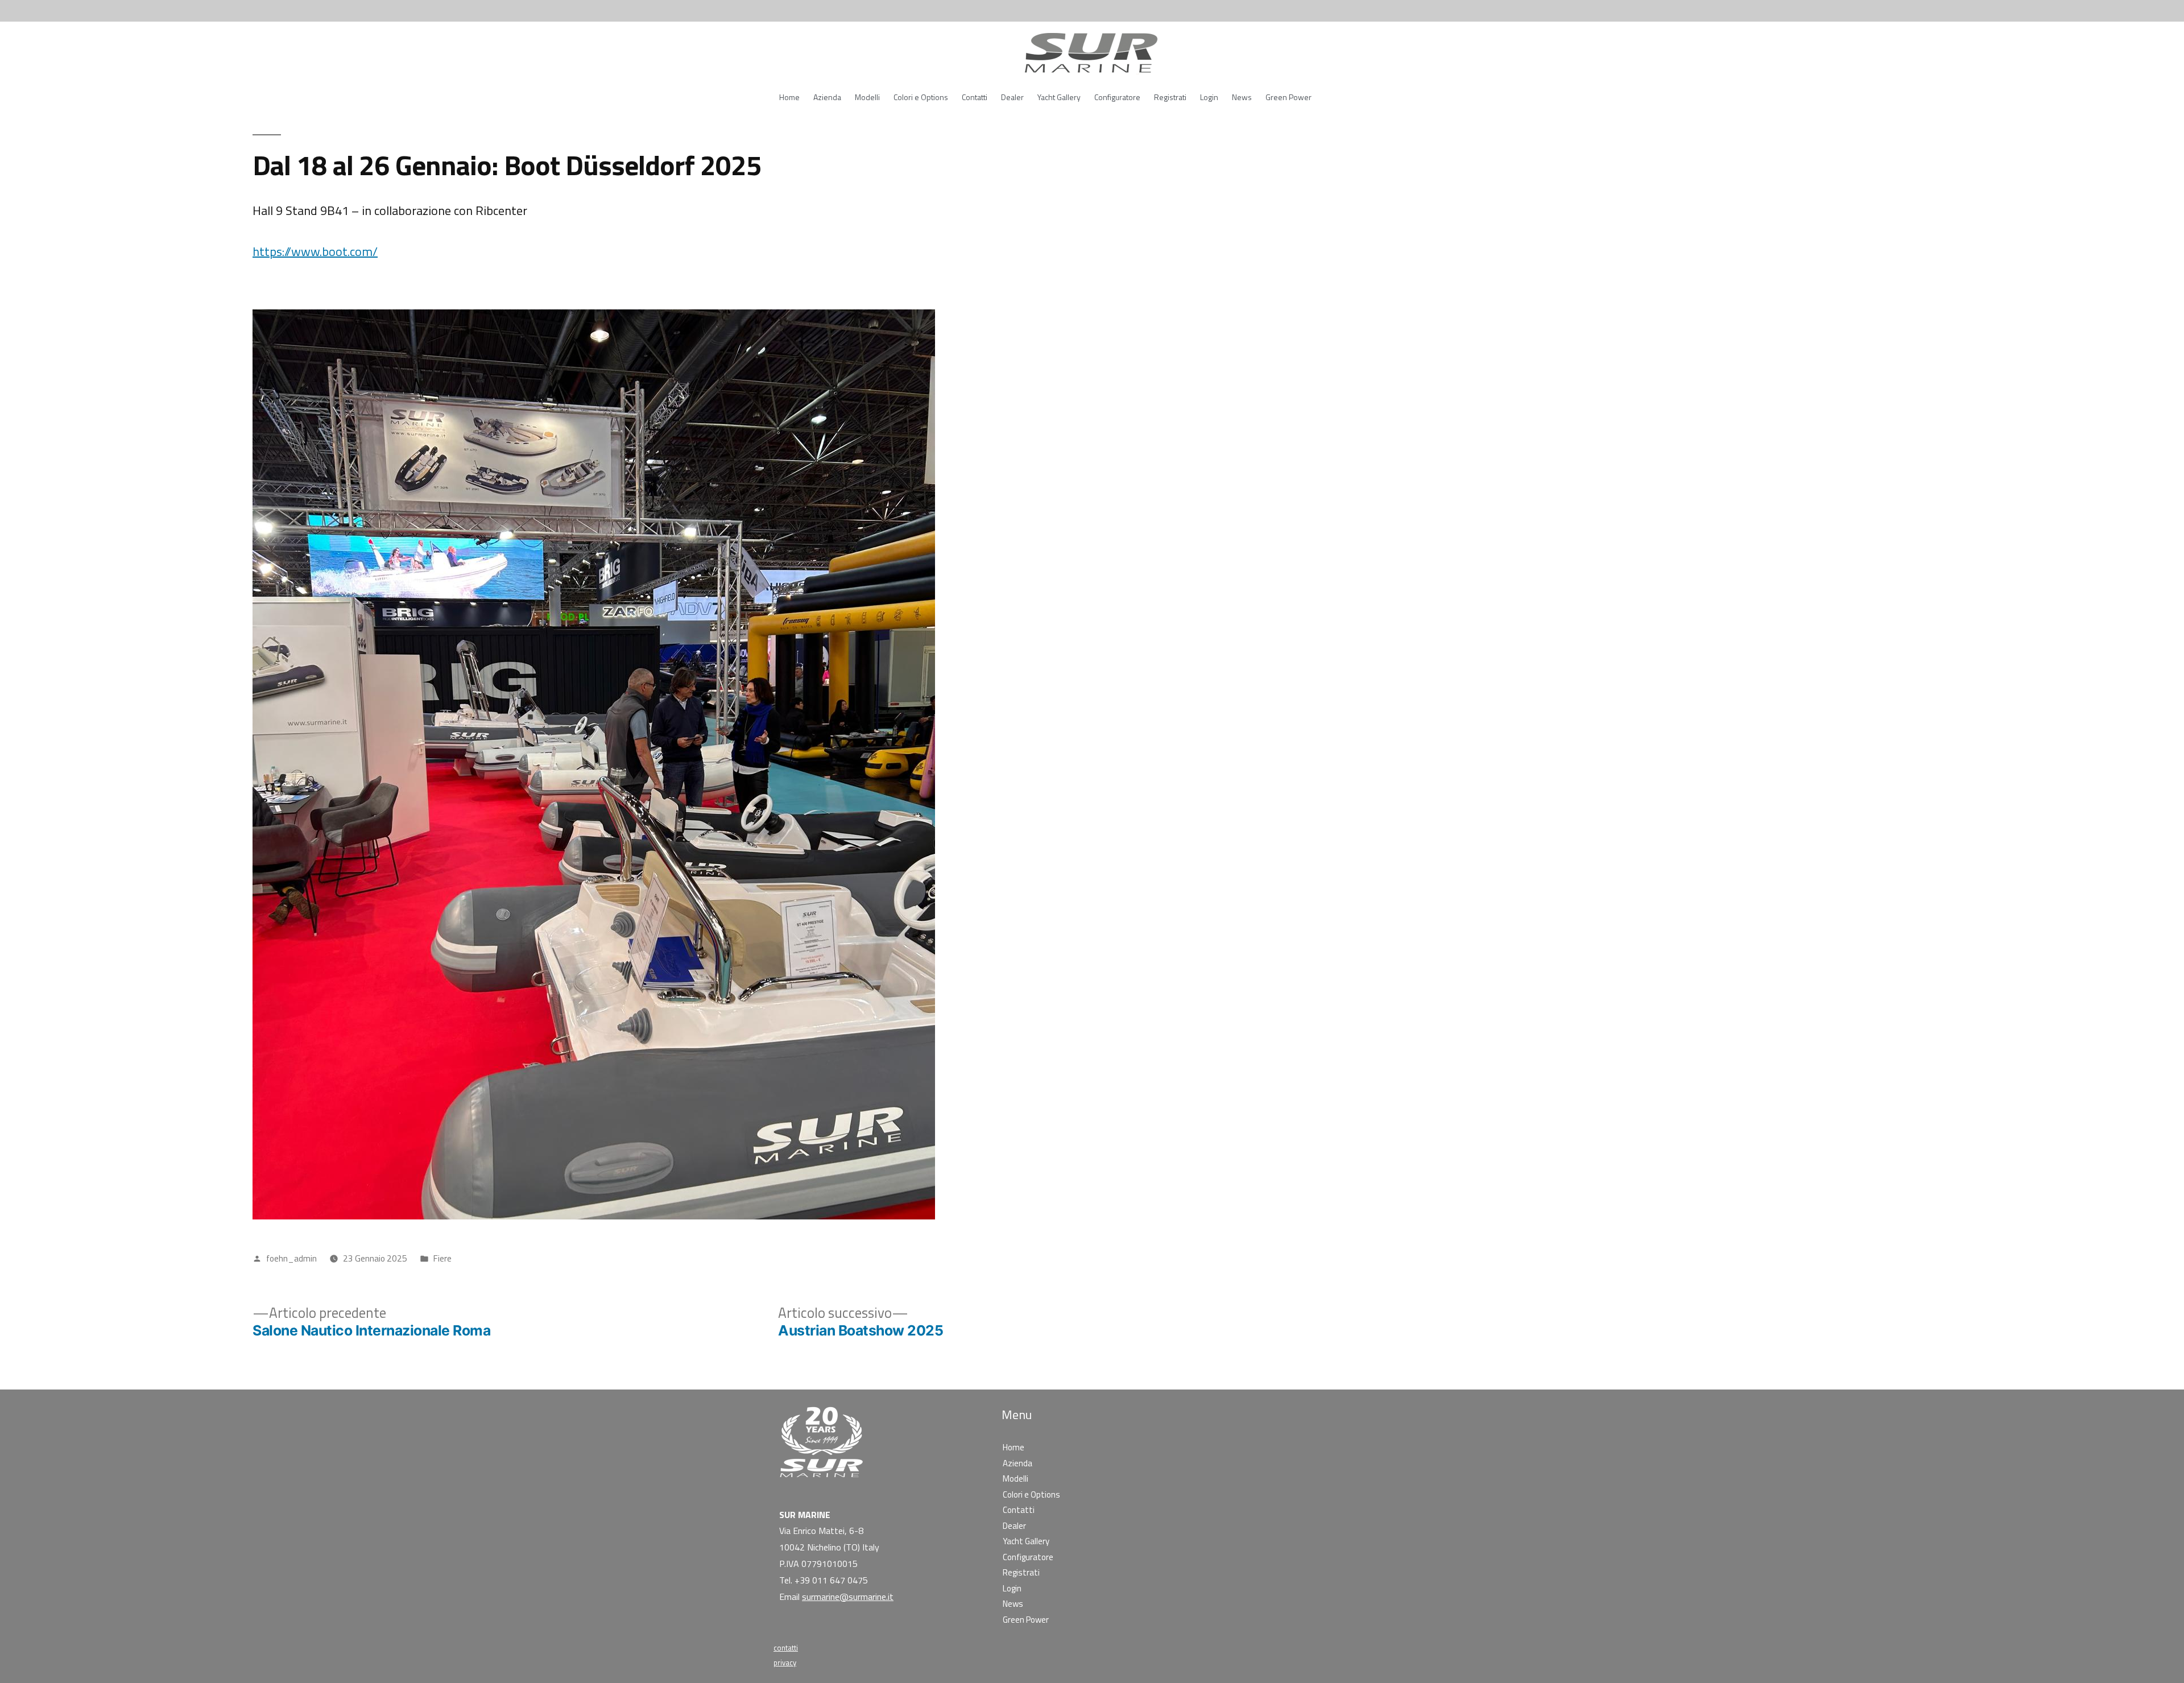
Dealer (1012, 97)
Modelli (867, 97)
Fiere (442, 1258)
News (1242, 97)
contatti (786, 1648)
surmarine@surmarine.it (848, 1597)
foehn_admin (291, 1258)
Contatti (975, 97)
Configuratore (1117, 97)
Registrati (1170, 97)
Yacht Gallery (1059, 97)
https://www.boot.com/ (315, 251)
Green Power (1289, 97)
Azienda (827, 97)
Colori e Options (921, 97)
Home (789, 97)
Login (1209, 97)
